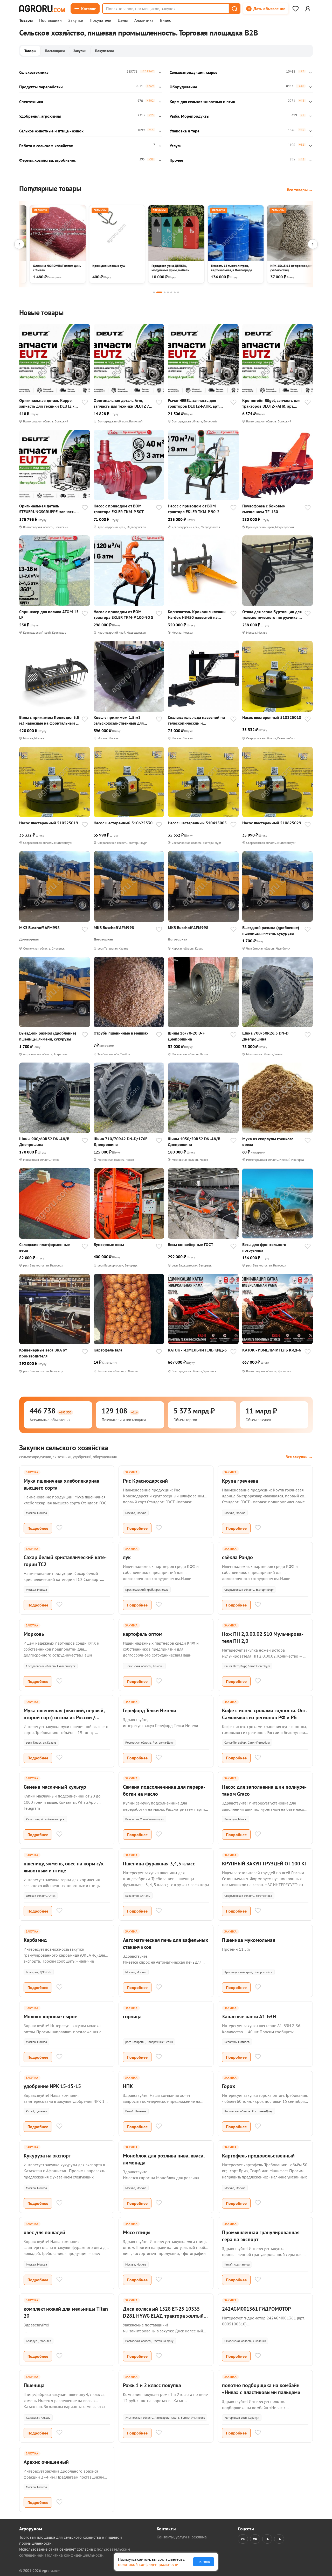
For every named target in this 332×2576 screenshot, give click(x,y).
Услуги (176, 146)
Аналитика (144, 20)
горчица (132, 2016)
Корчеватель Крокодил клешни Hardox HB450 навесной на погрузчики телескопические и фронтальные (197, 615)
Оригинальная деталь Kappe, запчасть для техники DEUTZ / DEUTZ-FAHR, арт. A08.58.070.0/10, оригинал (47, 403)
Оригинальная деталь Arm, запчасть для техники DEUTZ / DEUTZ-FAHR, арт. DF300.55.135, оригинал (123, 403)
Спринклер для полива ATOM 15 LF (49, 614)
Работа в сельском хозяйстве (46, 146)
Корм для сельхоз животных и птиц (202, 102)
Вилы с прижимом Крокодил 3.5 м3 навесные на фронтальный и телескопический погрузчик (49, 720)
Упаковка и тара (185, 131)
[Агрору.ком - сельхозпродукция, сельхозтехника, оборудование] (42, 9)
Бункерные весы (109, 1244)
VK (243, 2539)
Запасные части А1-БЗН (249, 2016)
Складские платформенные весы (44, 1247)
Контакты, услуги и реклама (182, 2537)
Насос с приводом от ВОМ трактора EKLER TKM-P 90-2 (194, 509)
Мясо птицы (137, 2232)
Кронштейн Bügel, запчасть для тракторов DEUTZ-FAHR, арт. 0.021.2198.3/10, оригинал (271, 403)
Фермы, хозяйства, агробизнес (47, 160)
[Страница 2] (159, 292)
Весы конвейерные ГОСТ (191, 1244)
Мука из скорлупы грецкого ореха (268, 1142)
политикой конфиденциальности (148, 2564)
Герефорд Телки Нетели (150, 1710)
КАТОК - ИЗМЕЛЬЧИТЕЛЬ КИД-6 (197, 1350)
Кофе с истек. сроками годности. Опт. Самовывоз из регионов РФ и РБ (264, 1714)
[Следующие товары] (313, 244)
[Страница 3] (165, 292)
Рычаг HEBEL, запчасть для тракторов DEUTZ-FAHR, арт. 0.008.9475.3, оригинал (194, 403)
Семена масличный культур (55, 1787)
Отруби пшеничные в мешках (121, 1033)
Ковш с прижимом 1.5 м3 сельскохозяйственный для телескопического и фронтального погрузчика (119, 720)
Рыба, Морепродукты (189, 116)
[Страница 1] (154, 292)
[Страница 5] (171, 292)
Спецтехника (31, 102)
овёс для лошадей (44, 2232)
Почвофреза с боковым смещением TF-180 (264, 509)
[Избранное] (295, 9)
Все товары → (300, 190)
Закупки (76, 20)
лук (127, 1557)
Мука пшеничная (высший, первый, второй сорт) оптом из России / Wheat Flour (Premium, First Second (64, 1717)
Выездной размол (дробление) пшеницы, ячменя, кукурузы (271, 930)
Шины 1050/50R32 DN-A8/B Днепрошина (194, 1142)
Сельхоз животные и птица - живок (51, 131)
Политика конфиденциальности (74, 2555)
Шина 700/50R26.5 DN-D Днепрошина (265, 1036)
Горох (229, 2086)
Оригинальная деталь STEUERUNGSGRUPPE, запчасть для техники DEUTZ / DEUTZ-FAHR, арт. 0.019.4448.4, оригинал (47, 509)
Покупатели (101, 20)
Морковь (34, 1634)
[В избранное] (85, 403)
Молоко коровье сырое (50, 2016)
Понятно (204, 2562)
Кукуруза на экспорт (47, 2156)
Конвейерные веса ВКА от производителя (43, 1353)
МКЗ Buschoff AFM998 (39, 928)
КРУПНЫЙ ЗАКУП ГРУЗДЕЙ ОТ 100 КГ (264, 1864)
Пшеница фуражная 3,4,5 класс (159, 1864)
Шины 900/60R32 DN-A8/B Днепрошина (44, 1142)
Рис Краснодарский (145, 1481)
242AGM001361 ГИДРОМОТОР (256, 2309)
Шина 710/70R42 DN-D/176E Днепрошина (120, 1142)
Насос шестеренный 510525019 (49, 823)
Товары (26, 20)
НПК (128, 2086)
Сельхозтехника (34, 72)
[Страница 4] (168, 292)
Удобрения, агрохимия (40, 116)
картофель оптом (143, 1634)
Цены (123, 20)
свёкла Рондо (237, 1557)
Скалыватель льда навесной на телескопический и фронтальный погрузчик (196, 720)
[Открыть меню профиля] (308, 9)
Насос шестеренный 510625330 (123, 823)
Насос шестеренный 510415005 (197, 823)
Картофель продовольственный (258, 2156)
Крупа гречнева (240, 1481)
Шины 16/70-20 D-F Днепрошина (186, 1036)
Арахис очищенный (46, 2462)
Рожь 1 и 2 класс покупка (152, 2385)
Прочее (176, 160)
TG (267, 2539)
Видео (166, 20)
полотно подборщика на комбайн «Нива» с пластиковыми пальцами (261, 2389)
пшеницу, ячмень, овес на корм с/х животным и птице (64, 1867)
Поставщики (50, 20)
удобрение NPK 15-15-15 (52, 2086)
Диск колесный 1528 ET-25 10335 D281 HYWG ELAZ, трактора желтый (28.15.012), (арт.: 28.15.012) (163, 2316)
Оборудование (183, 87)
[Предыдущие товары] (19, 244)
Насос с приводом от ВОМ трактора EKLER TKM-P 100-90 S (123, 614)
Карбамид (35, 1940)
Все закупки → (299, 1457)
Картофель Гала (108, 1350)
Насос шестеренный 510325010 (272, 717)
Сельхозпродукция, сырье (193, 72)
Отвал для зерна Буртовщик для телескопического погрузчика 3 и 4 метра (272, 615)
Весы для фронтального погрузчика (264, 1247)
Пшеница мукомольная (249, 1940)
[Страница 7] (178, 292)
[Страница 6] (175, 292)
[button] (234, 9)
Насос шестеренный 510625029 (272, 823)
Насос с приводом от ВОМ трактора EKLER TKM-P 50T (119, 509)
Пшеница (34, 2385)
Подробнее (38, 1528)
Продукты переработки (41, 87)
